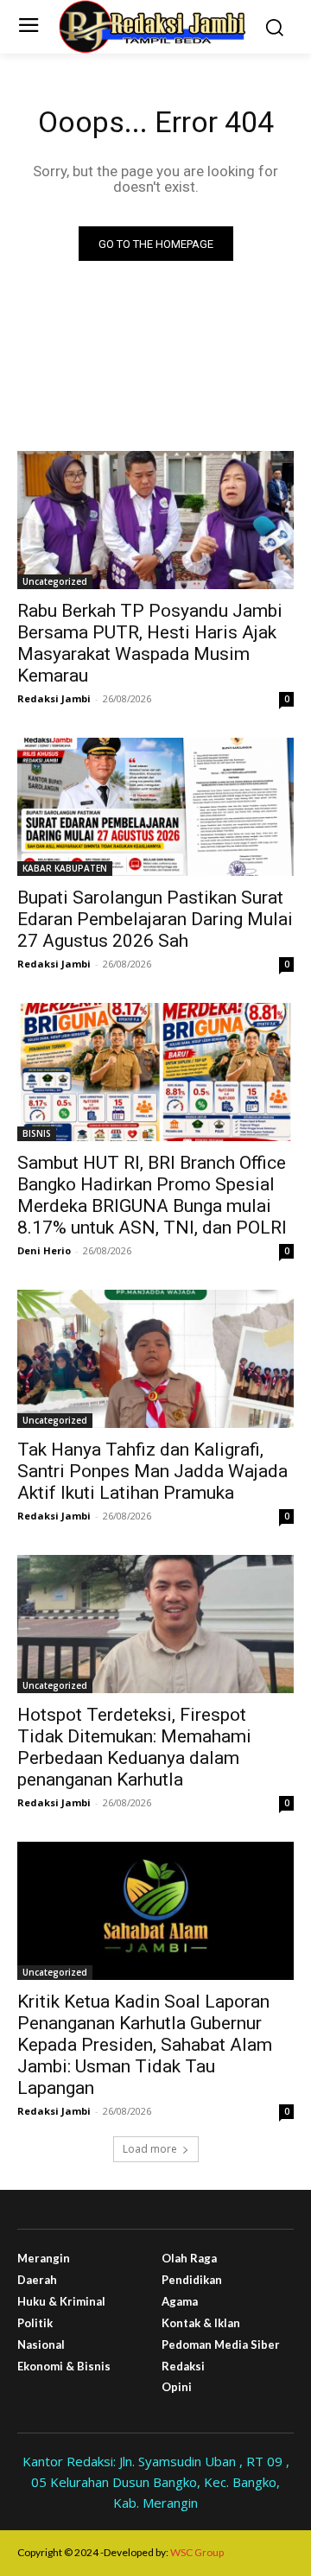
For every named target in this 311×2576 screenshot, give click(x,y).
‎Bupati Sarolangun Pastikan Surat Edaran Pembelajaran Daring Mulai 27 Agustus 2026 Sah (155, 919)
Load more (150, 2149)
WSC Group (197, 2552)
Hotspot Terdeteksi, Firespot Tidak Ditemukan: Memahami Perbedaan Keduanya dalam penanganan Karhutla (134, 1747)
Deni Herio (44, 1250)
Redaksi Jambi (54, 698)
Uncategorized (55, 581)
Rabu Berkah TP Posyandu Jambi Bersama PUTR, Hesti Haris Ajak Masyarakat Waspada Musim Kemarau (150, 643)
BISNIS (37, 1133)
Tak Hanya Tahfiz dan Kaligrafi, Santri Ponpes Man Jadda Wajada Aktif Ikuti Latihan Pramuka (152, 1471)
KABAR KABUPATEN (65, 868)
